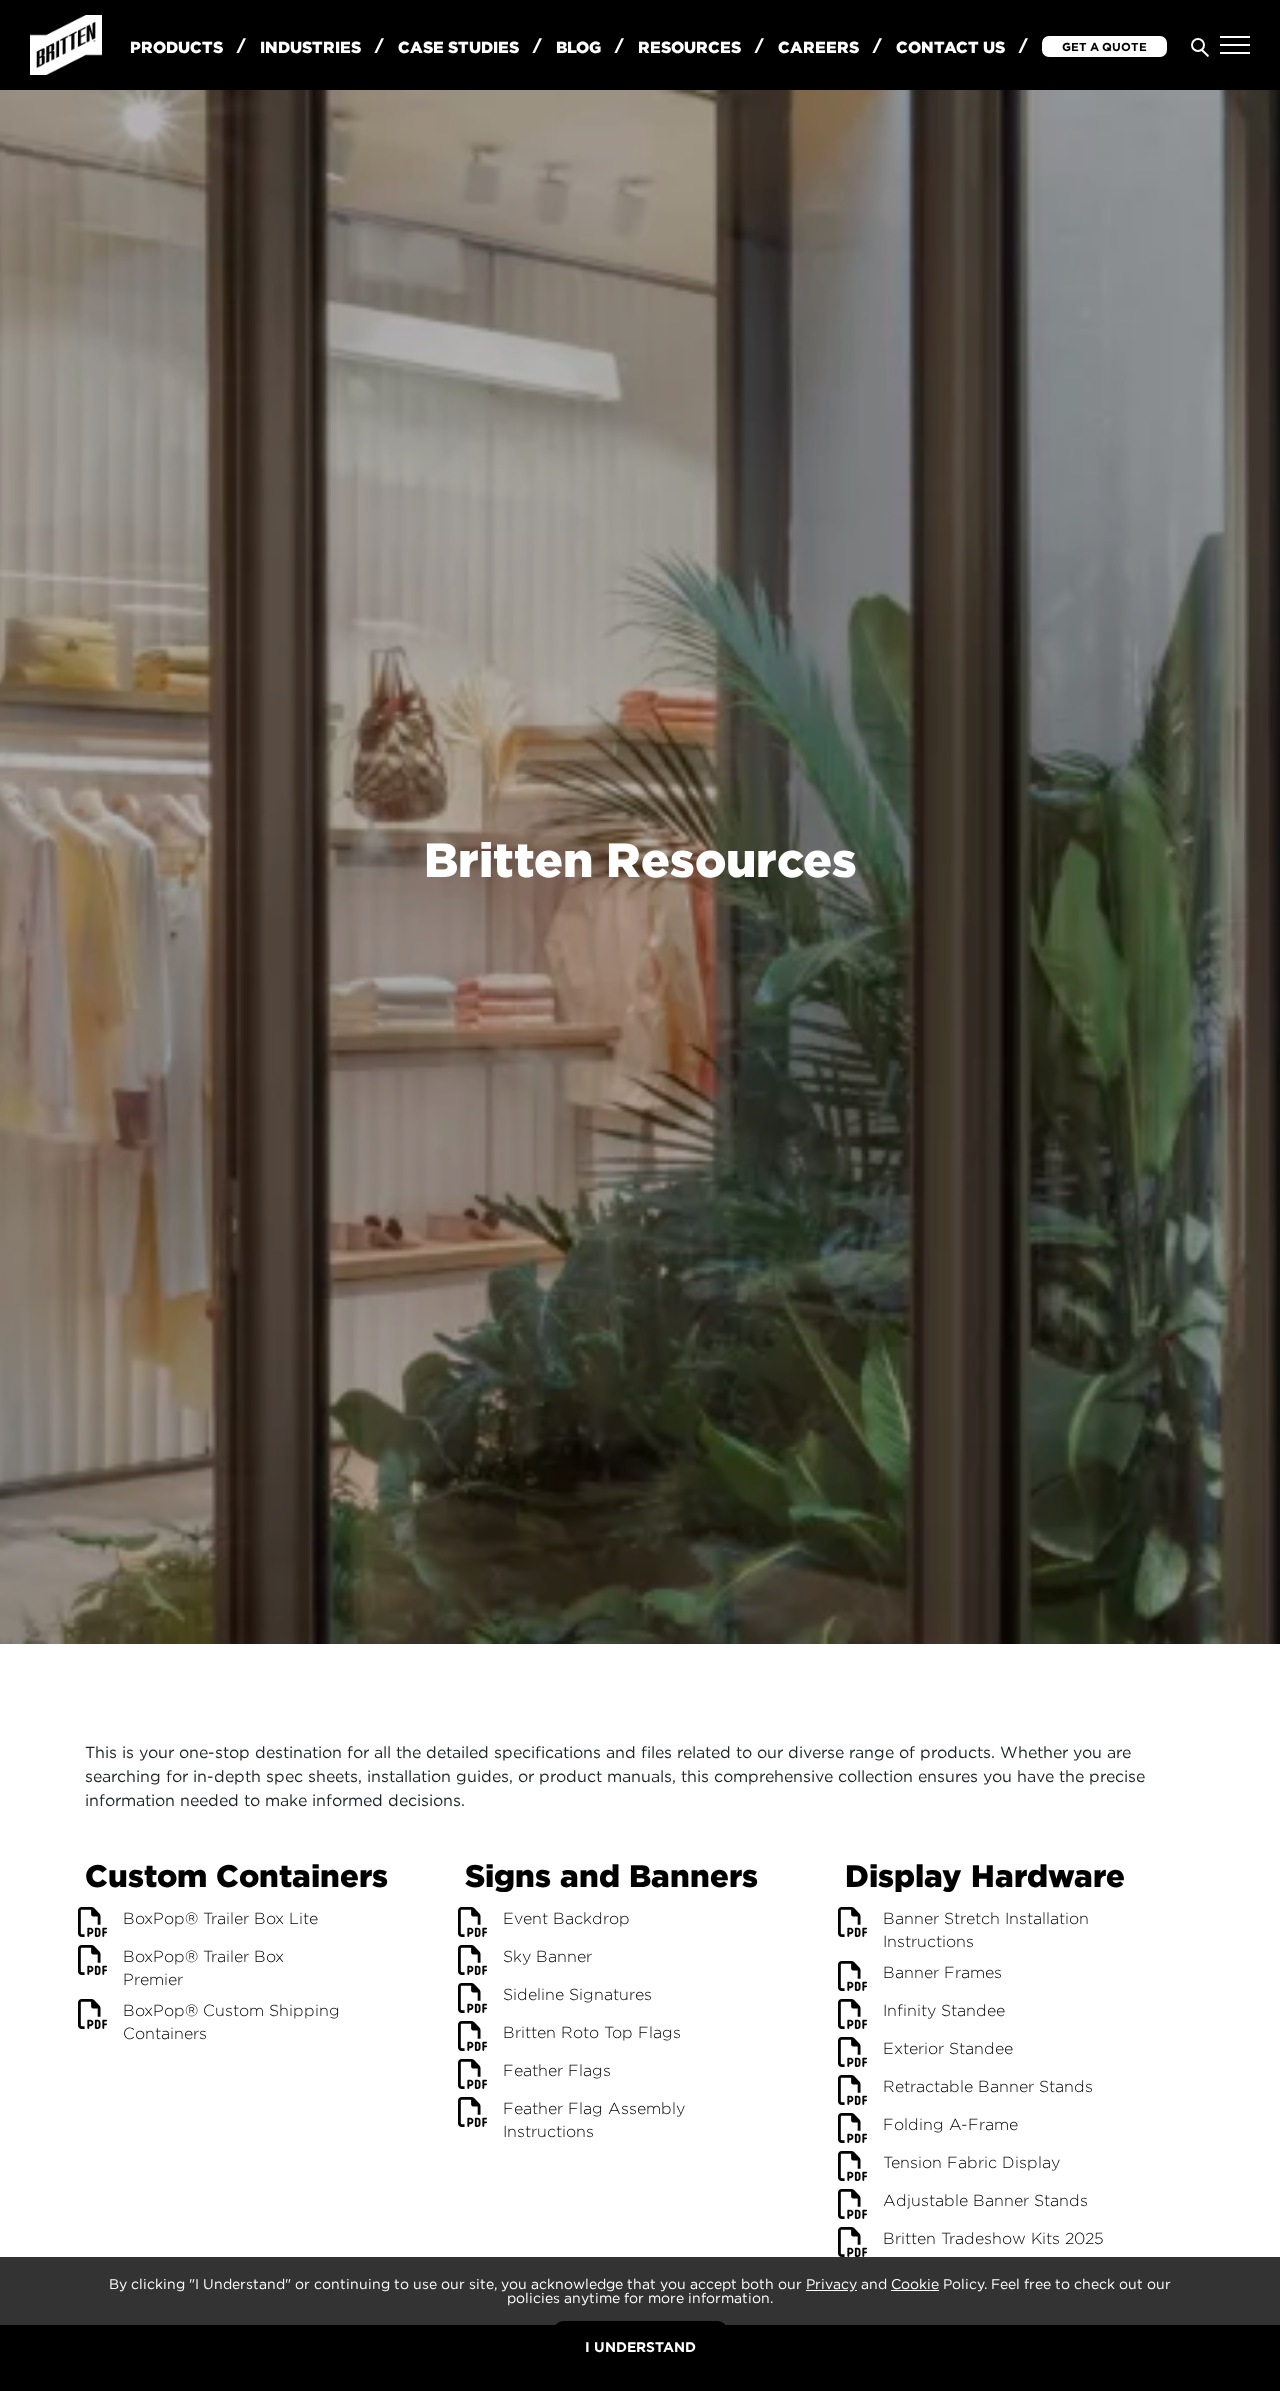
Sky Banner (547, 1956)
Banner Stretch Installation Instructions (986, 1930)
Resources (689, 47)
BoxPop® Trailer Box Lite (220, 1918)
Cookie (915, 2283)
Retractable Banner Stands (988, 2086)
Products (176, 47)
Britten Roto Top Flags (592, 2032)
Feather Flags (557, 2070)
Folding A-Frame (950, 2124)
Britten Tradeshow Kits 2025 (993, 2238)
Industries (310, 47)
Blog (578, 47)
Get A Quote (1104, 46)
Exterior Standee (948, 2048)
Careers (818, 47)
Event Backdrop (566, 1918)
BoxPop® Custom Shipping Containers (231, 2022)
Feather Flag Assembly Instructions (594, 2120)
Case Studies (458, 47)
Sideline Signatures (577, 1994)
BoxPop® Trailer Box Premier (203, 1968)
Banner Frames (942, 1972)
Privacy (831, 2283)
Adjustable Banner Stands (985, 2200)
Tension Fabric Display (971, 2162)
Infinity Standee (944, 2010)
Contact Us (950, 47)
